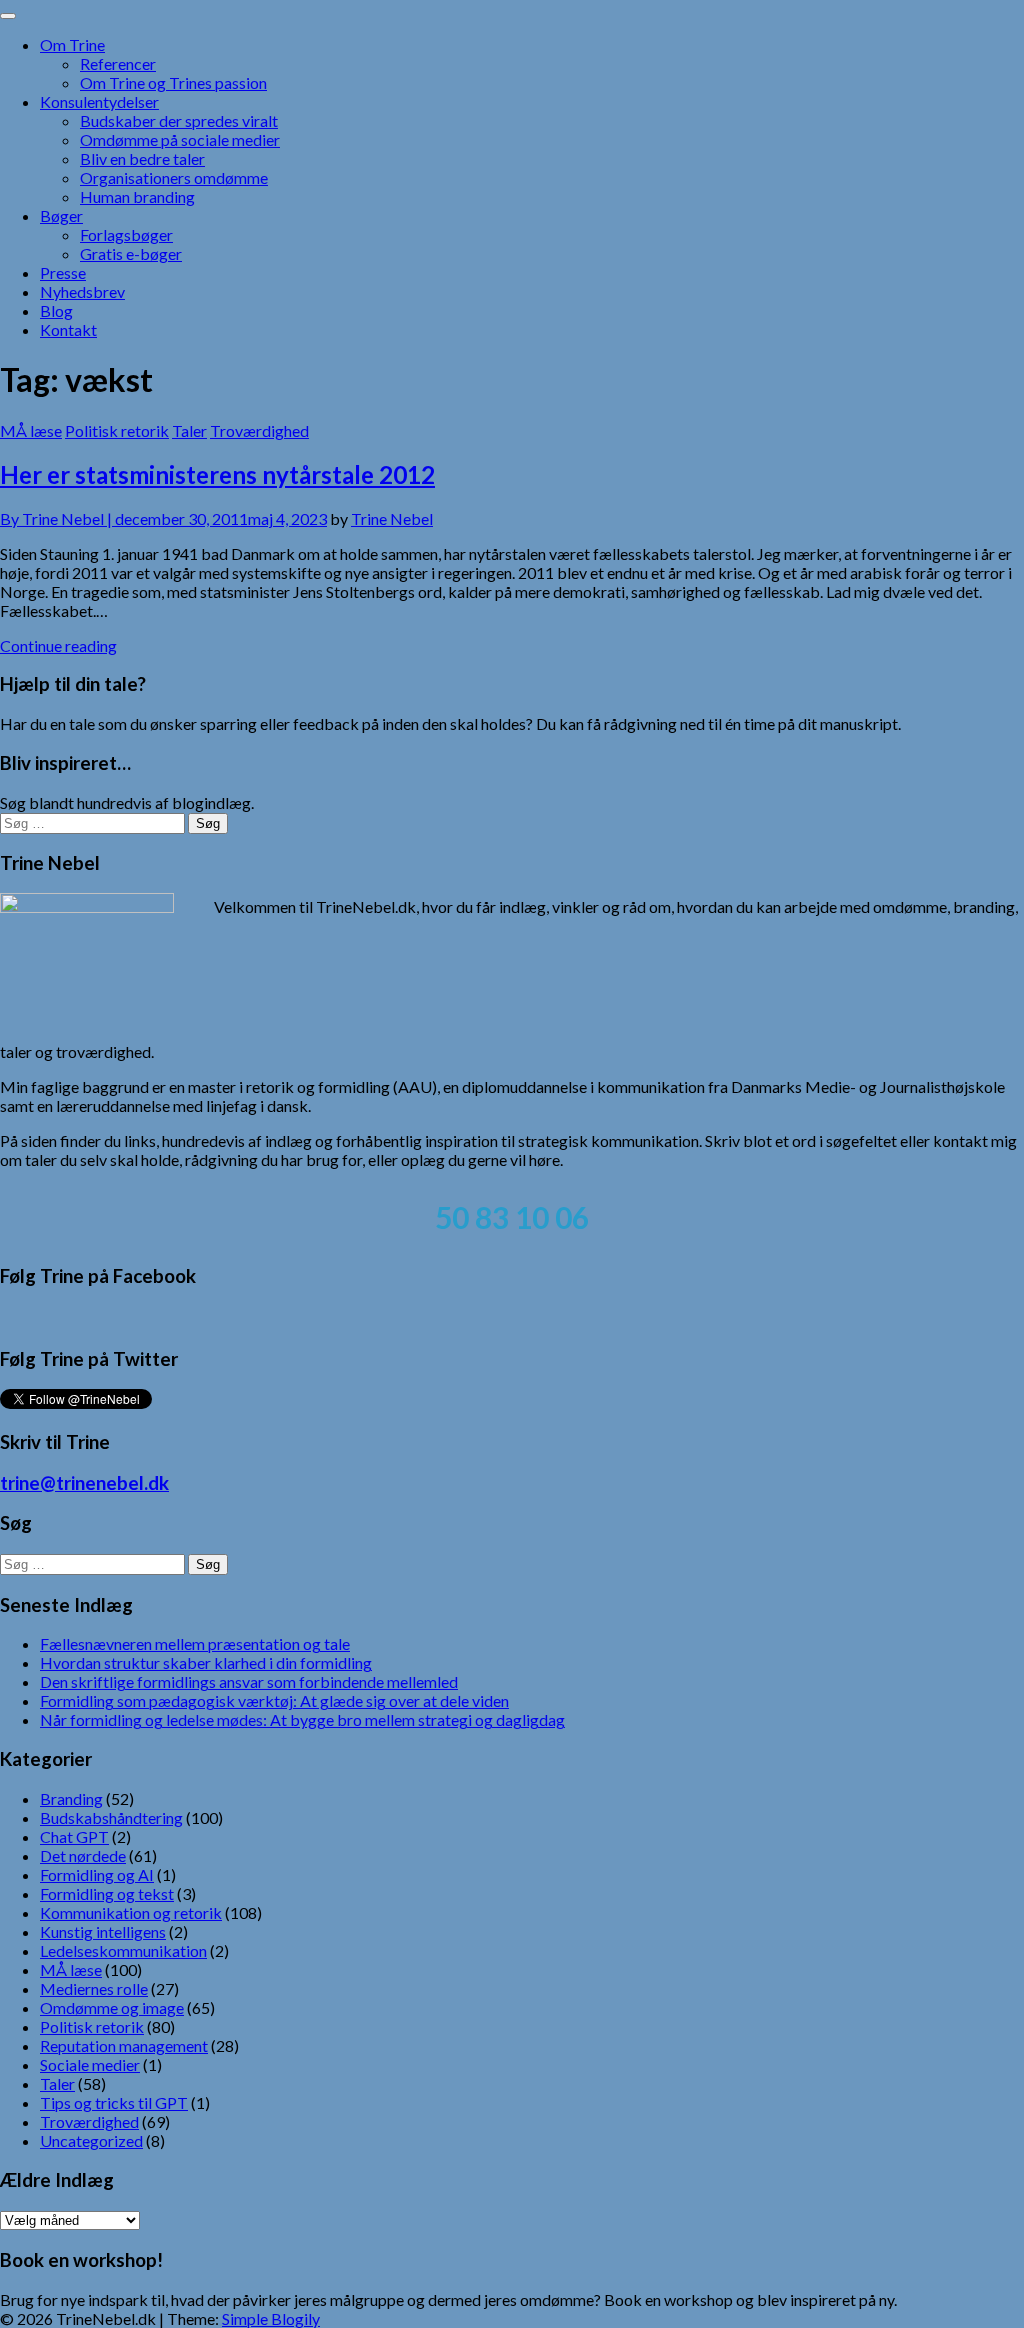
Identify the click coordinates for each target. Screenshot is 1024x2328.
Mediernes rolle (94, 1988)
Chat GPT (74, 1836)
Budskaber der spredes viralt (179, 120)
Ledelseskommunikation (123, 1950)
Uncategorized (91, 2140)
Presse (63, 272)
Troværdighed (259, 430)
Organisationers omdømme (174, 177)
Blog (56, 310)
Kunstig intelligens (103, 1931)
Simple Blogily (271, 2318)
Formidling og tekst (107, 1893)
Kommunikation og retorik (131, 1912)
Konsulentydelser (99, 101)
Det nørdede (83, 1855)
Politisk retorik (117, 430)
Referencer (118, 63)
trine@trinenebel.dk (84, 1483)
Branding (71, 1798)
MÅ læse (31, 430)
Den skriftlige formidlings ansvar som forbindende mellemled (249, 1681)
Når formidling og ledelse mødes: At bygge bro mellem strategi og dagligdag (302, 1719)
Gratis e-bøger (131, 253)
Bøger (61, 215)
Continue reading (58, 645)
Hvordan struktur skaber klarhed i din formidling (206, 1662)
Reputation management (124, 2045)
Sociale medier (90, 2064)
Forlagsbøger (126, 234)
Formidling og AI (97, 1874)
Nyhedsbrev (82, 291)
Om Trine (72, 44)
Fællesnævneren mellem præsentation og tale (195, 1643)
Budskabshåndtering (111, 1817)
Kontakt (68, 329)
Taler (189, 430)
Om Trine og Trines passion (173, 82)
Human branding (137, 196)
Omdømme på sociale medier (180, 139)
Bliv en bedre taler (142, 158)
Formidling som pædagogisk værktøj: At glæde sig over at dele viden (274, 1700)
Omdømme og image (112, 2007)
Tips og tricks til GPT (114, 2102)
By (57, 518)
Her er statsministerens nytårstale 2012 (217, 474)
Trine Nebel (392, 518)
